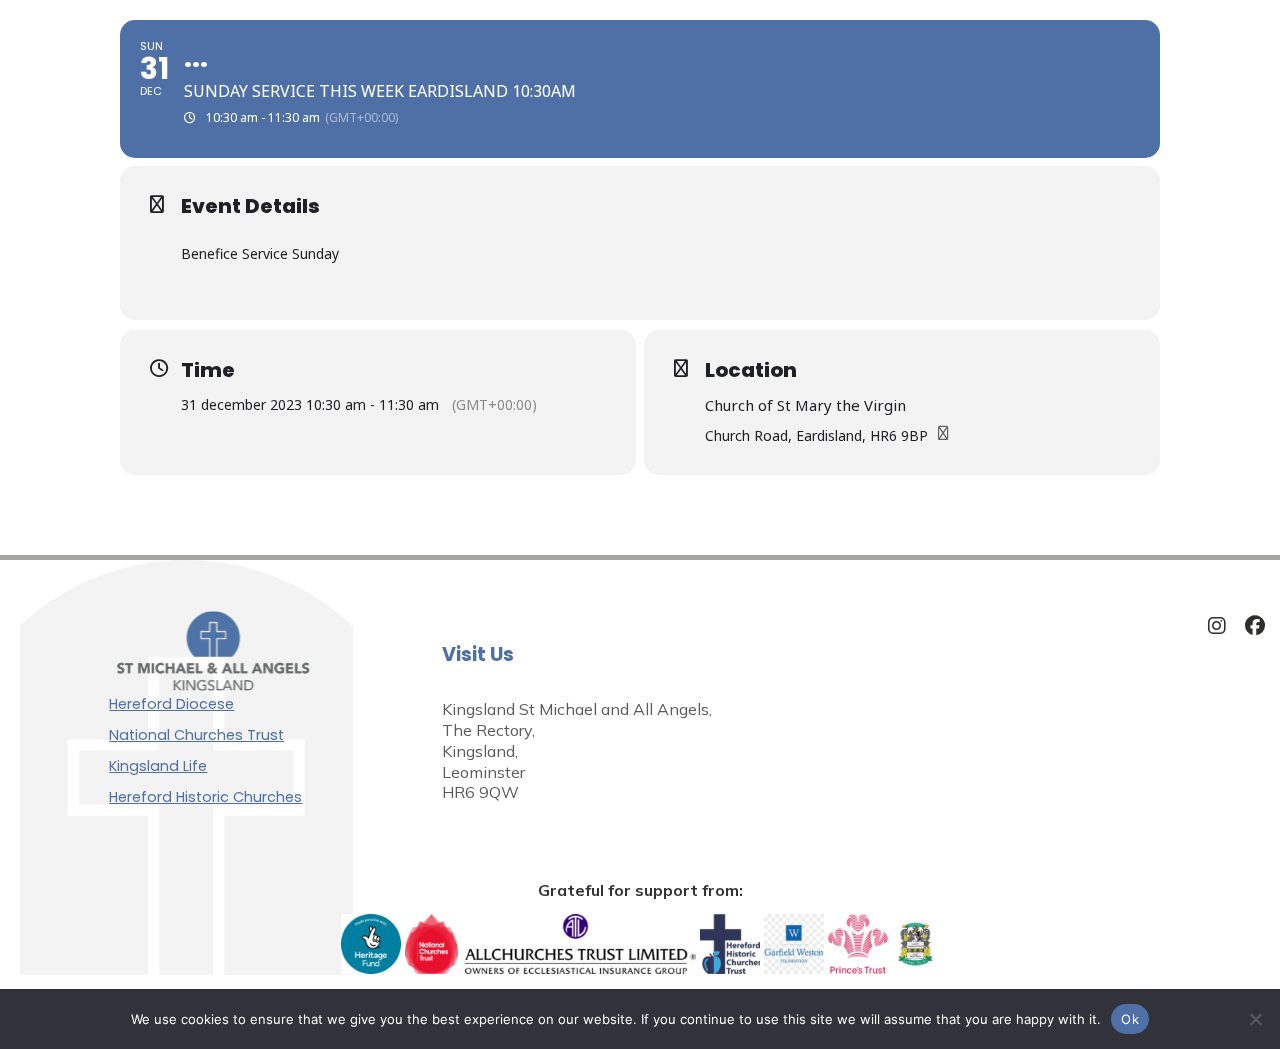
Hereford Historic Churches (205, 797)
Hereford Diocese (171, 704)
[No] (1255, 1019)
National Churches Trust (196, 735)
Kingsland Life (158, 766)
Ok (1130, 1019)
